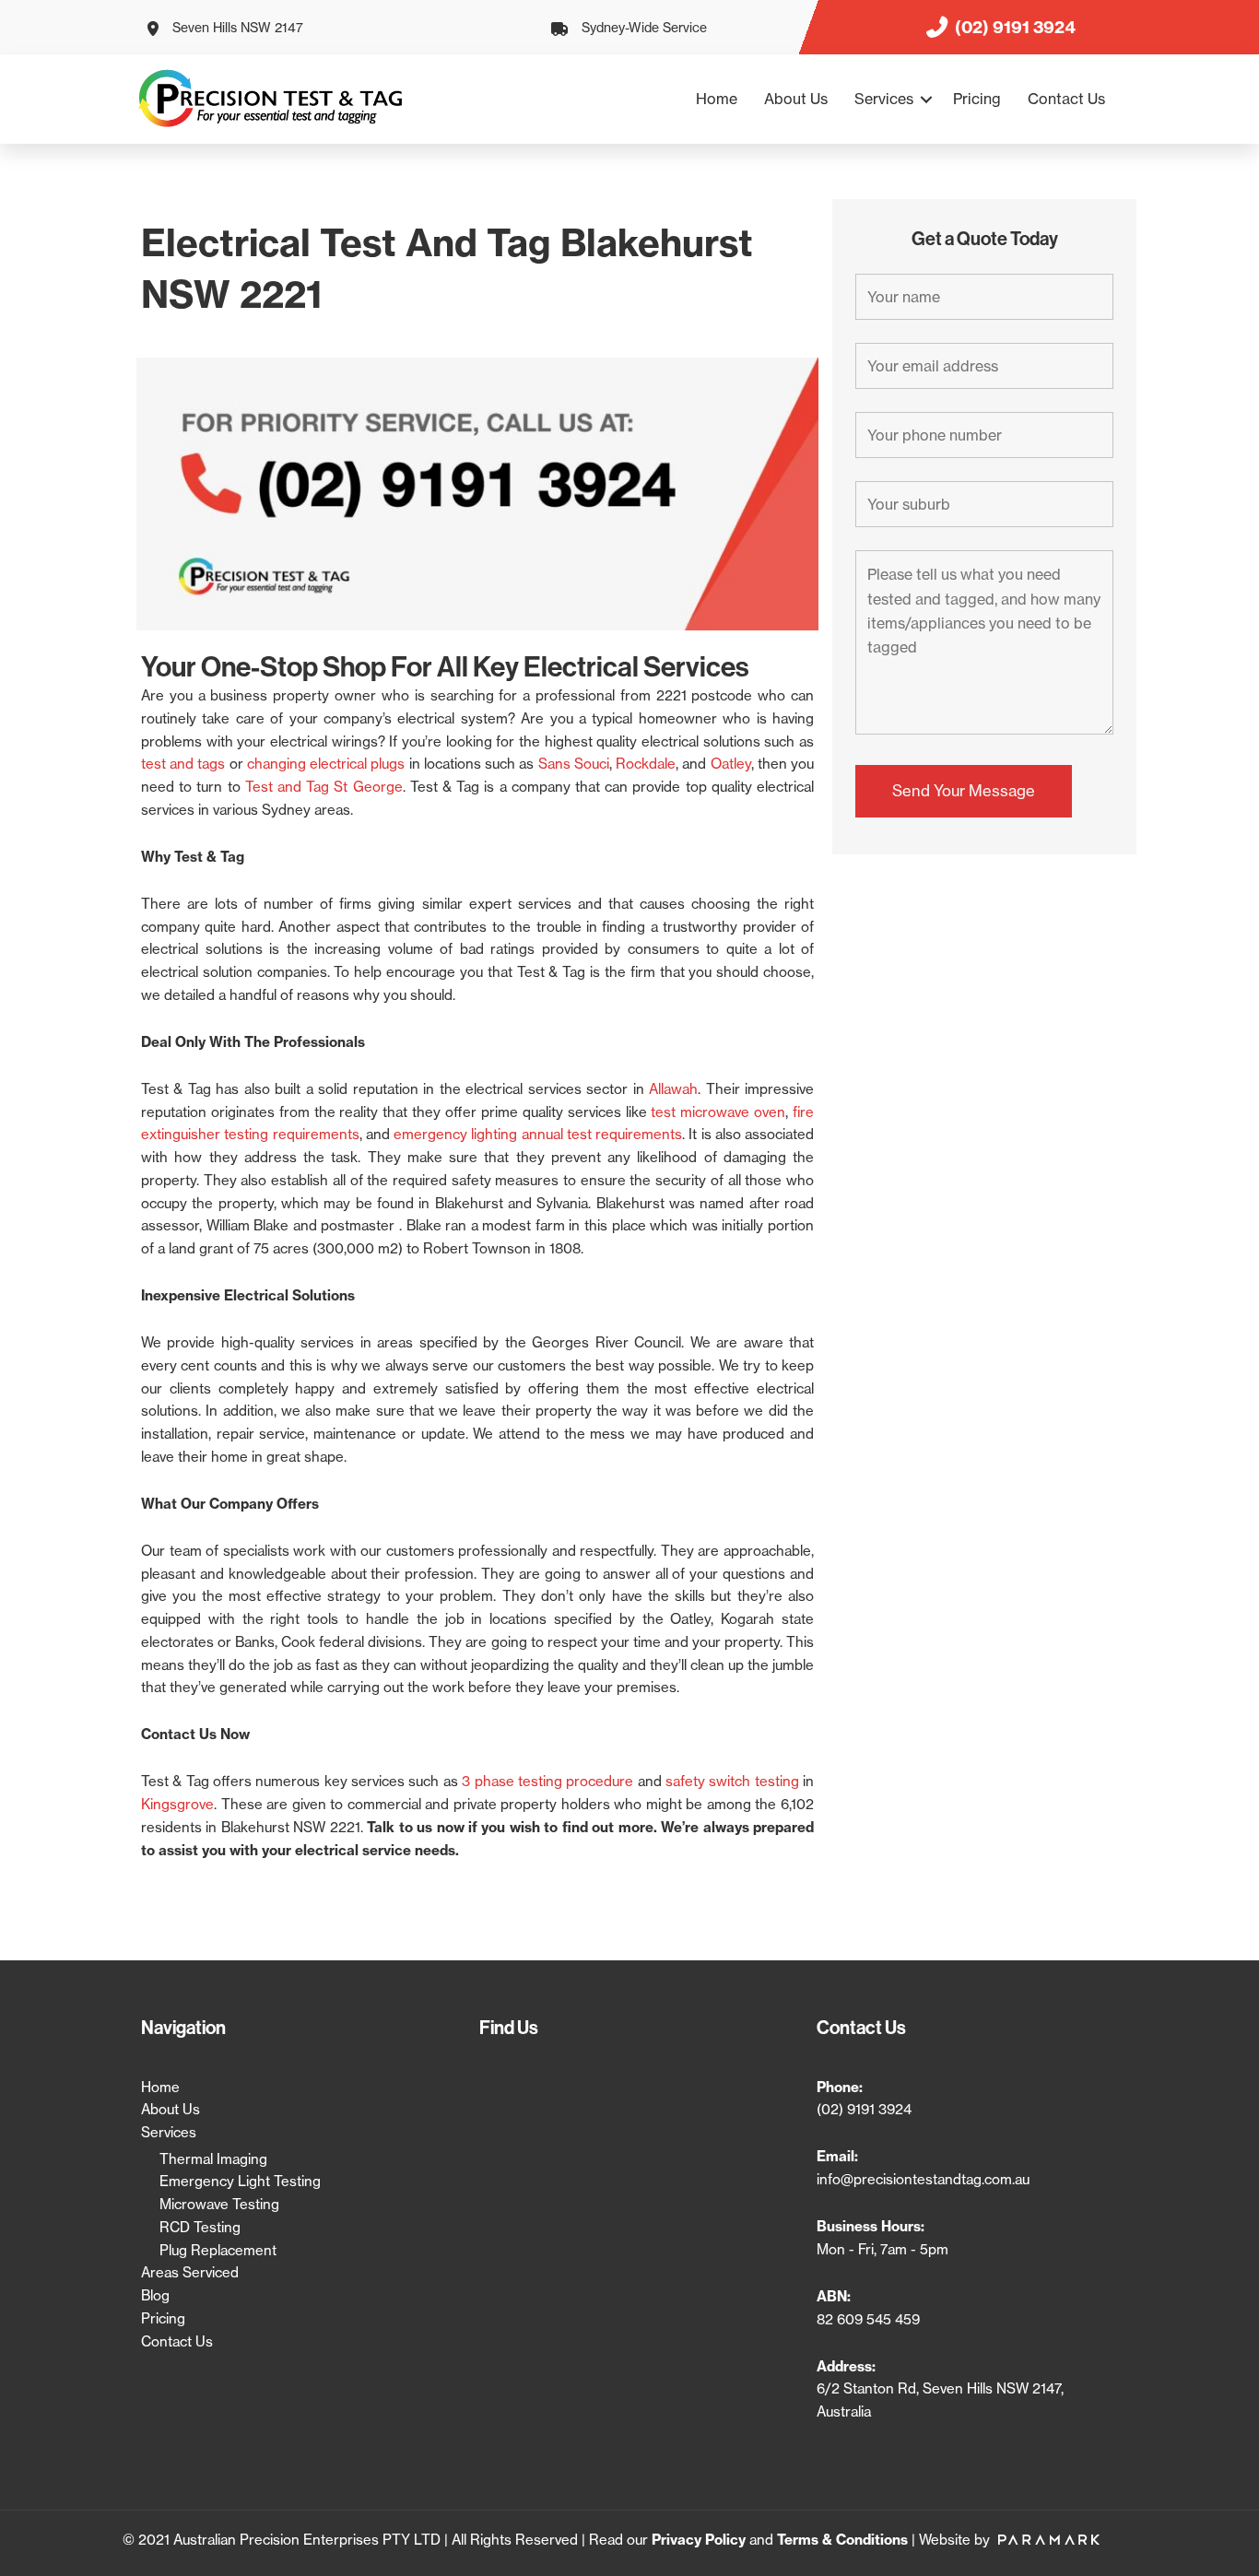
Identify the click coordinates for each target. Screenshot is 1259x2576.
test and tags (183, 764)
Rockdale (646, 764)
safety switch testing (732, 1781)
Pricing (977, 99)
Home (717, 99)
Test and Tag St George (324, 787)
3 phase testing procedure (547, 1781)
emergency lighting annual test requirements (538, 1134)
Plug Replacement (218, 2250)
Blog (155, 2295)
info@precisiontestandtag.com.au (923, 2179)
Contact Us (1066, 99)
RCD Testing (200, 2227)
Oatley (731, 764)
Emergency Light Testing (240, 2181)
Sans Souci (574, 764)
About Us (796, 99)
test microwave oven (718, 1112)
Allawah (673, 1089)
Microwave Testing (219, 2204)
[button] (926, 99)
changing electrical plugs (326, 764)
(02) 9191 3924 (864, 2109)
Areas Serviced (190, 2272)
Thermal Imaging (213, 2159)
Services (884, 99)
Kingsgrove (177, 1804)
